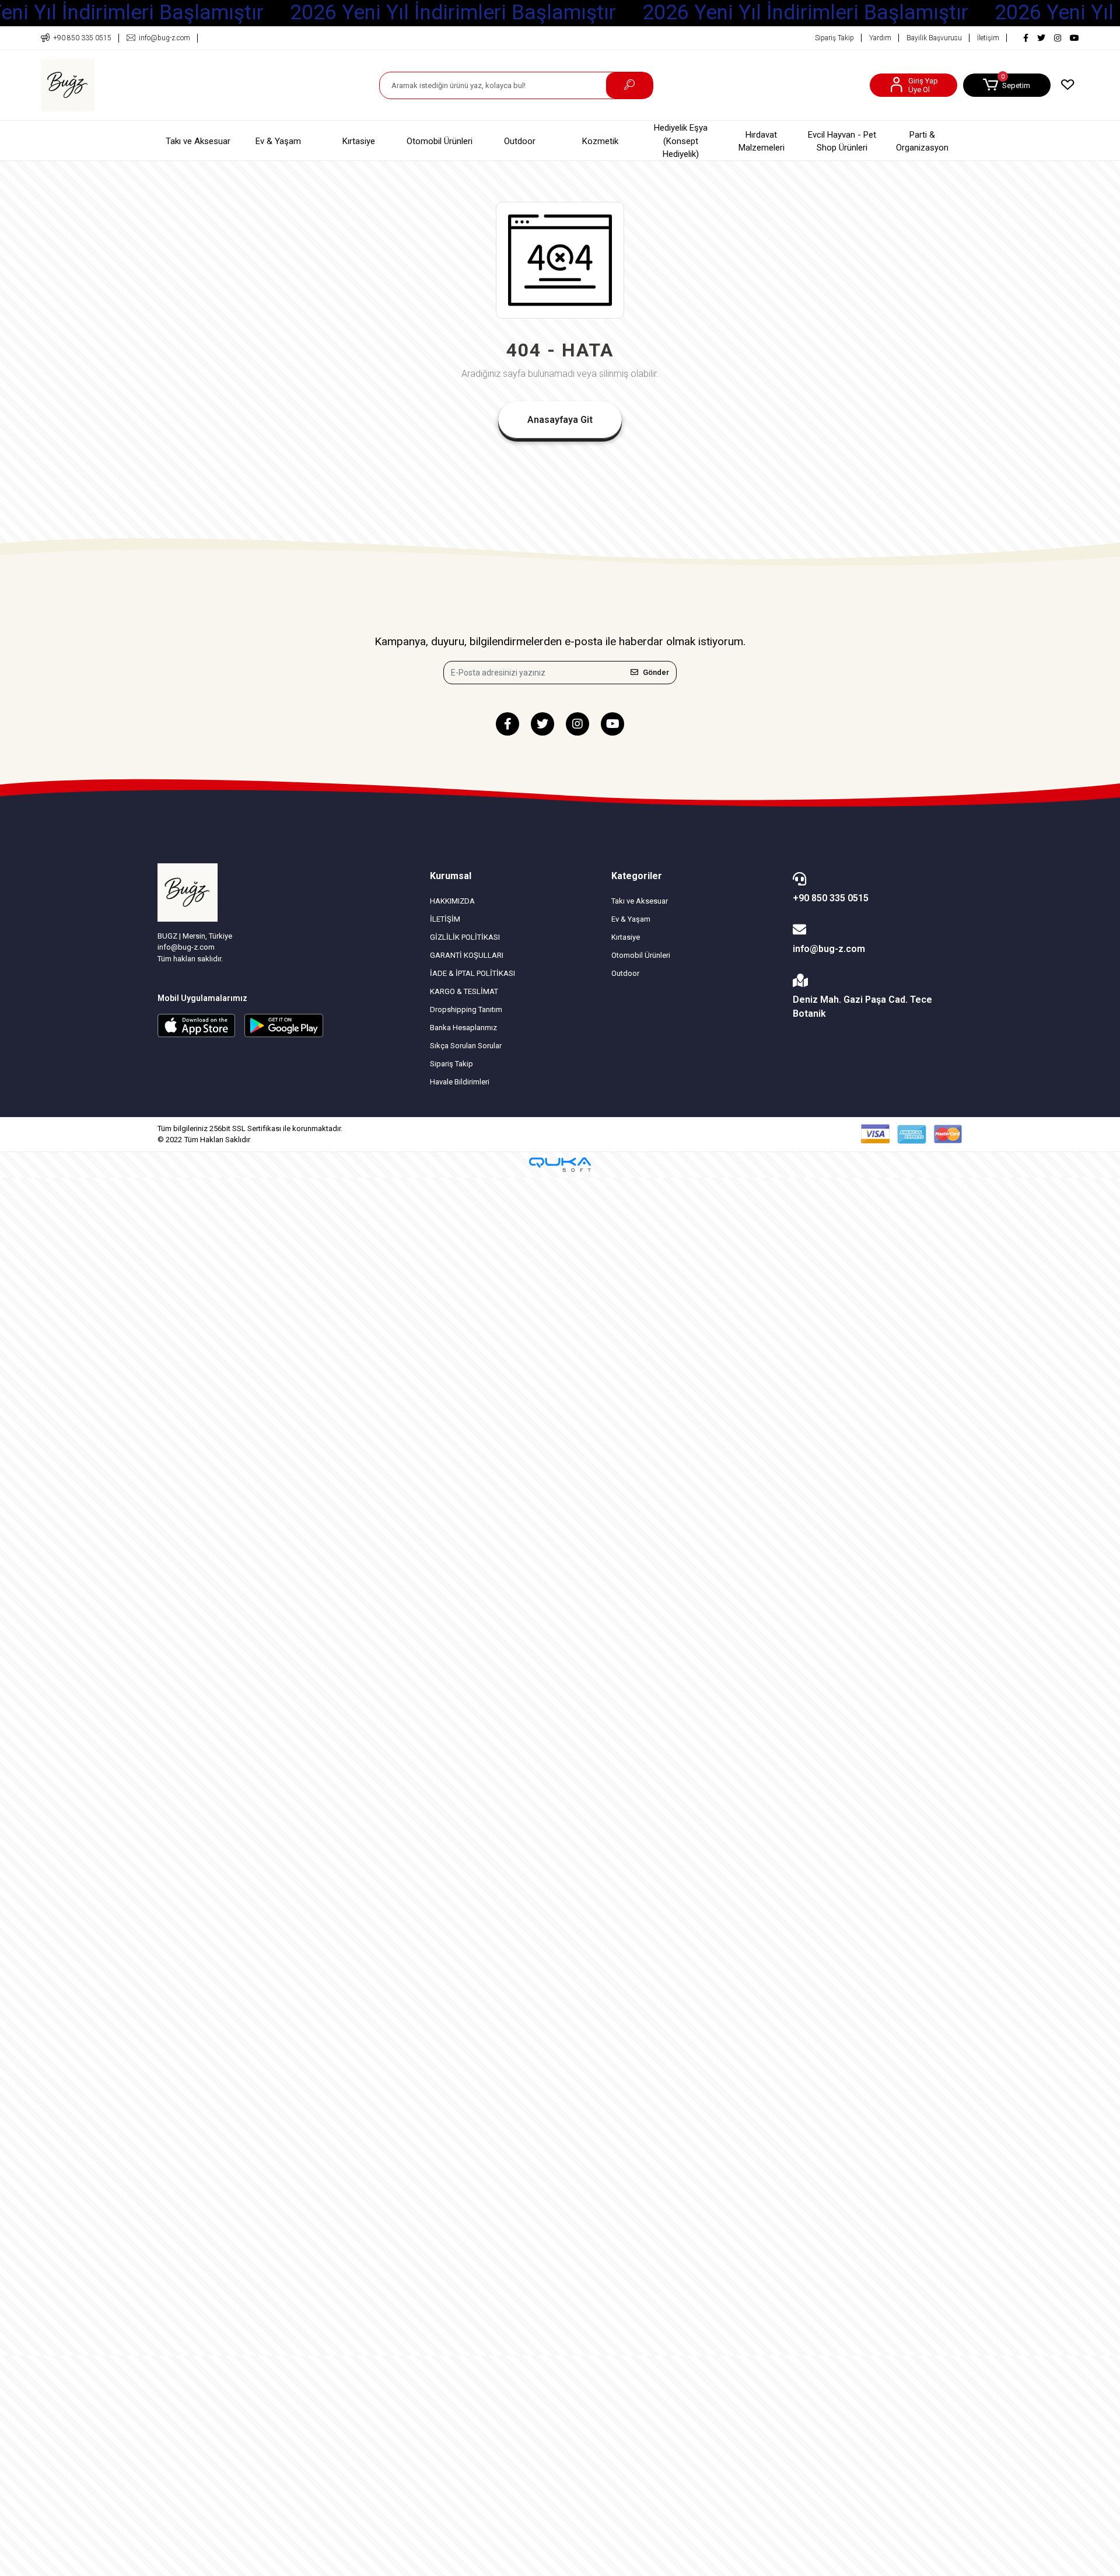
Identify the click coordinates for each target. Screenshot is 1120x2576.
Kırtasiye (359, 141)
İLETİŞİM (445, 919)
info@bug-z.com (829, 949)
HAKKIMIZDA (452, 901)
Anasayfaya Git (560, 420)
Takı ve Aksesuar (198, 141)
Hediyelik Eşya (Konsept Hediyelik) (681, 141)
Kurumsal (451, 876)
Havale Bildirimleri (460, 1082)
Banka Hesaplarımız (463, 1028)
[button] (1007, 85)
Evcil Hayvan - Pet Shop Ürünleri (842, 141)
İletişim (988, 38)
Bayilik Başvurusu (934, 38)
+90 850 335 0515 (831, 898)
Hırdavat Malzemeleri (762, 141)
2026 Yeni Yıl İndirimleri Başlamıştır (453, 13)
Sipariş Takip (834, 38)
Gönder (656, 672)
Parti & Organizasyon (922, 141)
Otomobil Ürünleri (440, 141)
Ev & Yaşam (278, 141)
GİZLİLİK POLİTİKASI (465, 937)
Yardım (880, 38)
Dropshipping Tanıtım (466, 1009)
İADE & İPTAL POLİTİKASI (473, 973)
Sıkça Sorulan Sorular (466, 1046)
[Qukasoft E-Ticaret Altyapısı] (560, 1165)
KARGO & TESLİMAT (464, 991)
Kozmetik (600, 141)
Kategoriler (637, 876)
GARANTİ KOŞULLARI (467, 955)
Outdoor (520, 141)
